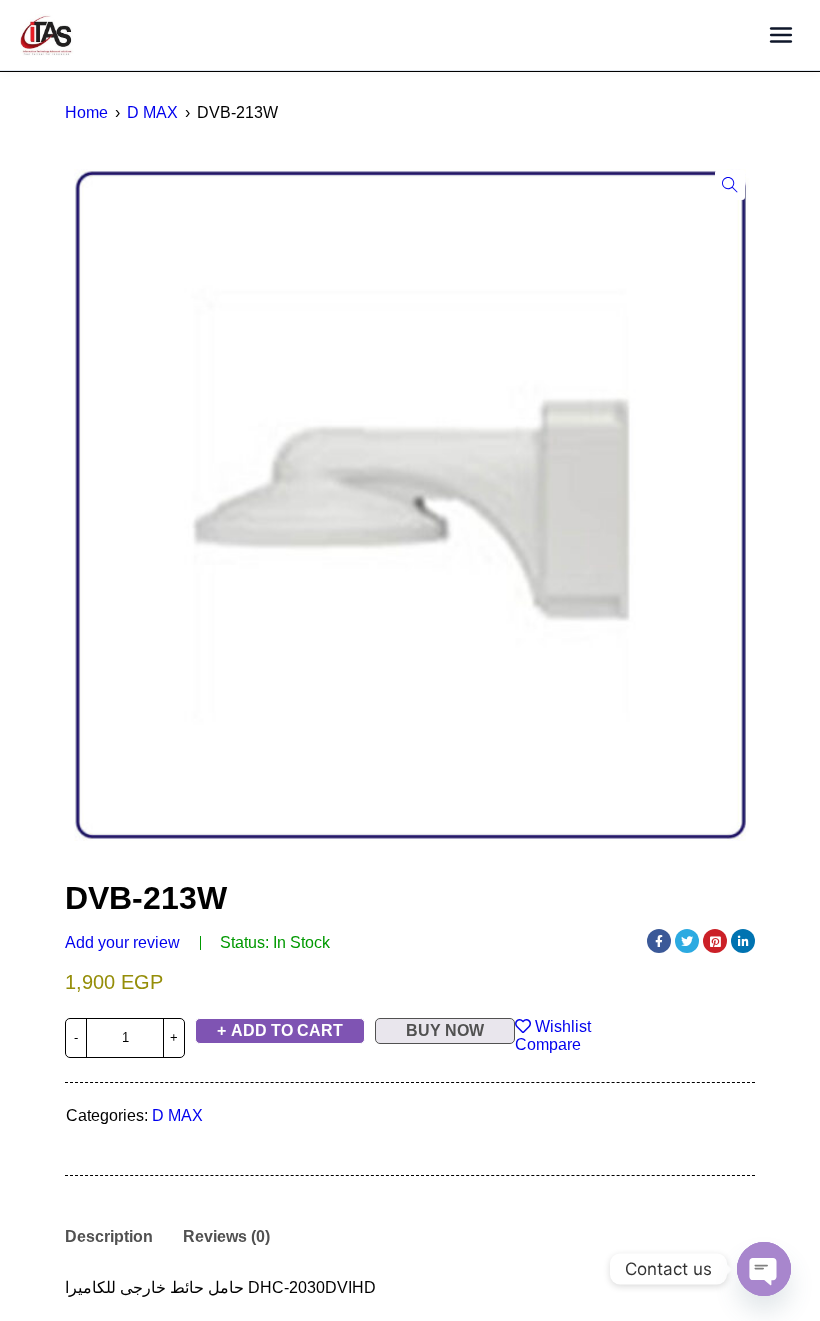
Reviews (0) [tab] (226, 1236)
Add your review (122, 942)
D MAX (152, 112)
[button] (730, 185)
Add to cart (287, 1030)
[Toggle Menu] (780, 35)
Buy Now (445, 1030)
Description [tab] (109, 1236)
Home (86, 112)
